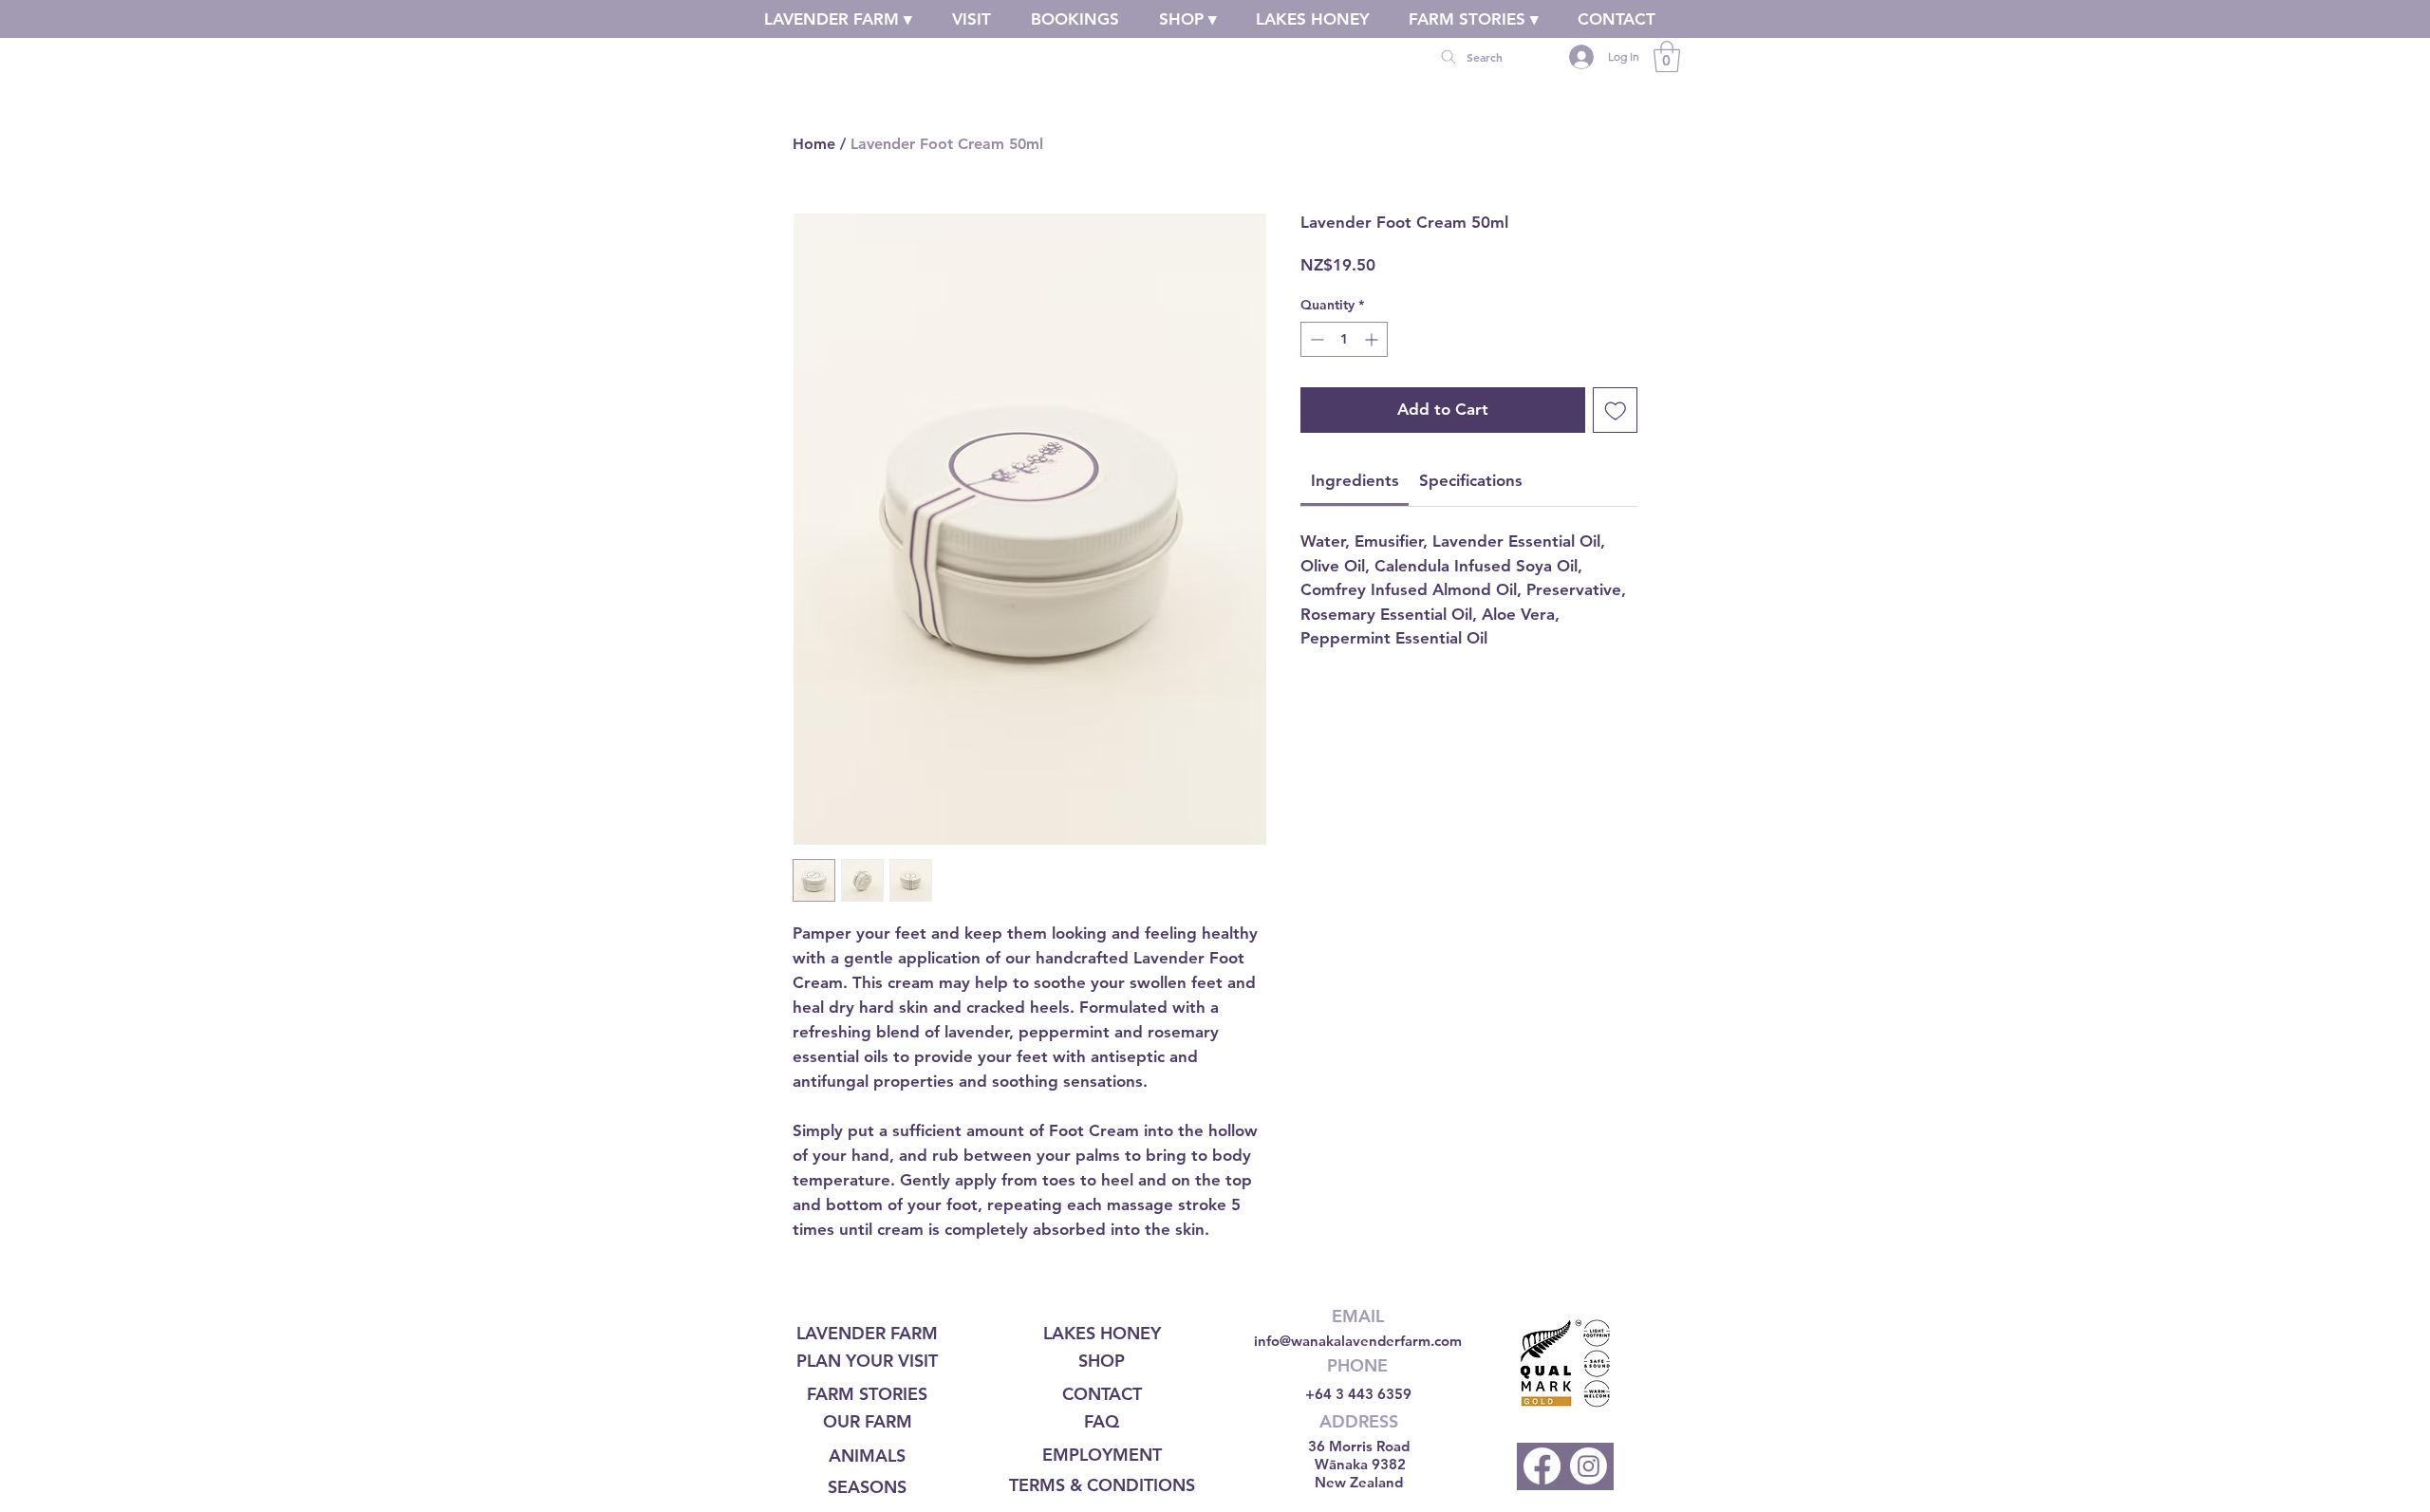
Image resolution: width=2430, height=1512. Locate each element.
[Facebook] (1542, 1466)
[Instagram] (1589, 1466)
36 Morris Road (1359, 1446)
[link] (1667, 56)
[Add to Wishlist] (1616, 410)
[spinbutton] (1344, 339)
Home (814, 144)
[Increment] (1373, 339)
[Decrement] (1315, 339)
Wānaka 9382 (1360, 1464)
